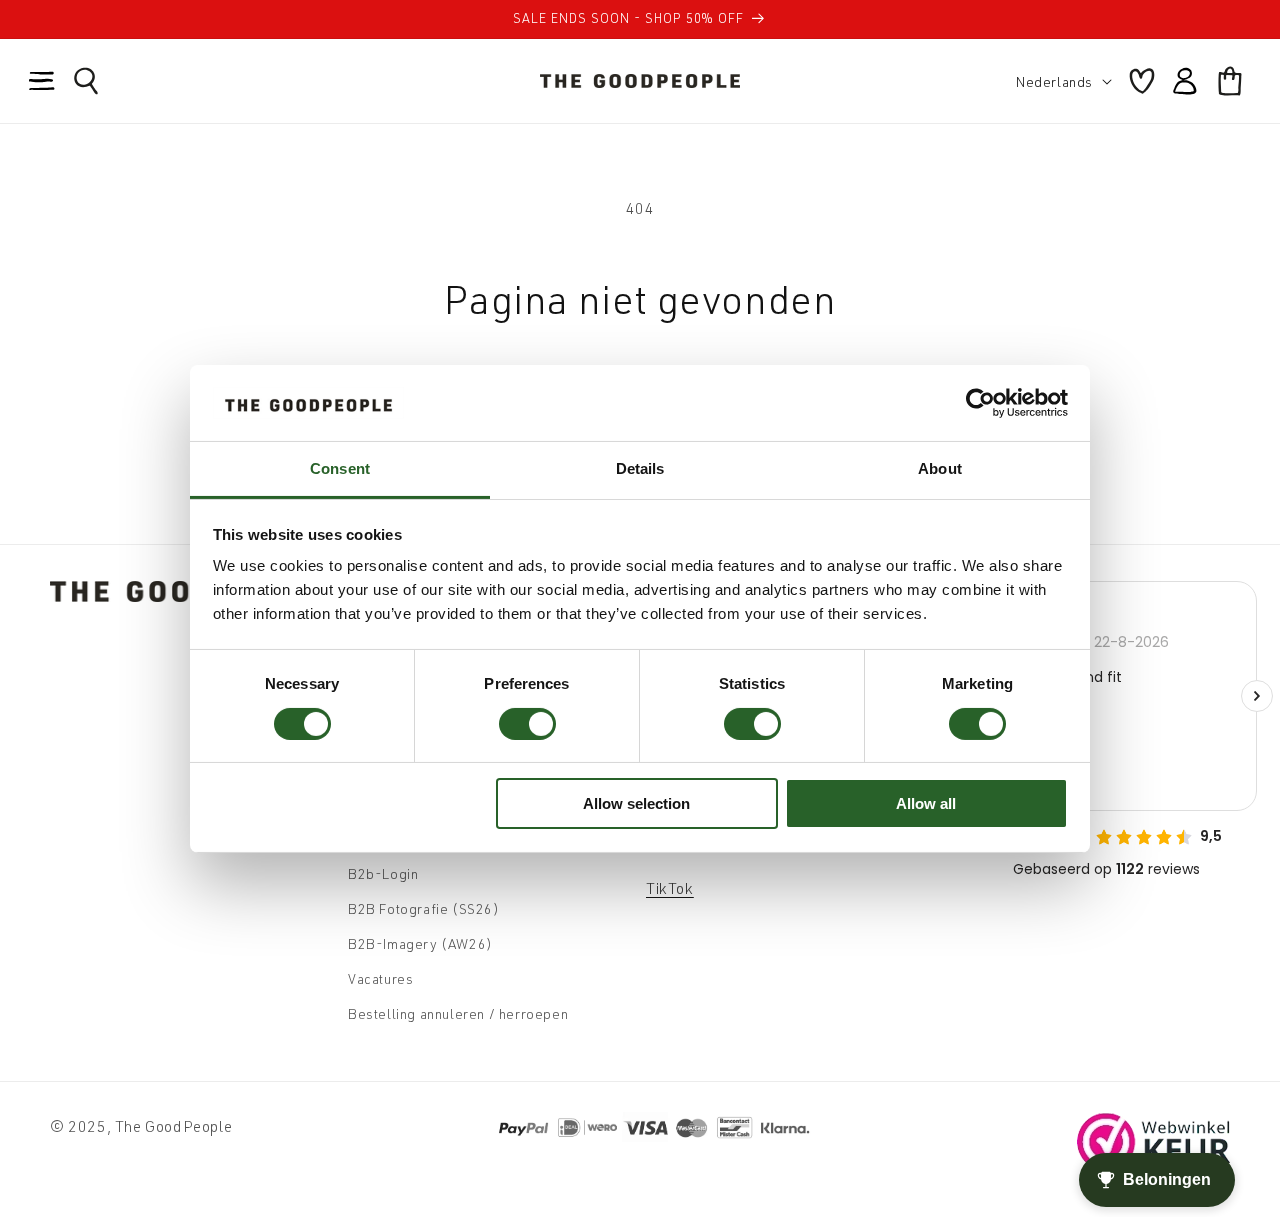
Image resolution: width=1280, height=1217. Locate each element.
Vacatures (380, 978)
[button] (42, 81)
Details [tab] (640, 468)
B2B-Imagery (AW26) (420, 943)
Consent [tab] (340, 468)
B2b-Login (383, 873)
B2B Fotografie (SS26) (424, 908)
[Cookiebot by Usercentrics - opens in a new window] (980, 403)
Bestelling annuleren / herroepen (458, 1013)
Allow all (926, 803)
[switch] (527, 724)
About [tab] (940, 468)
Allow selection (636, 803)
